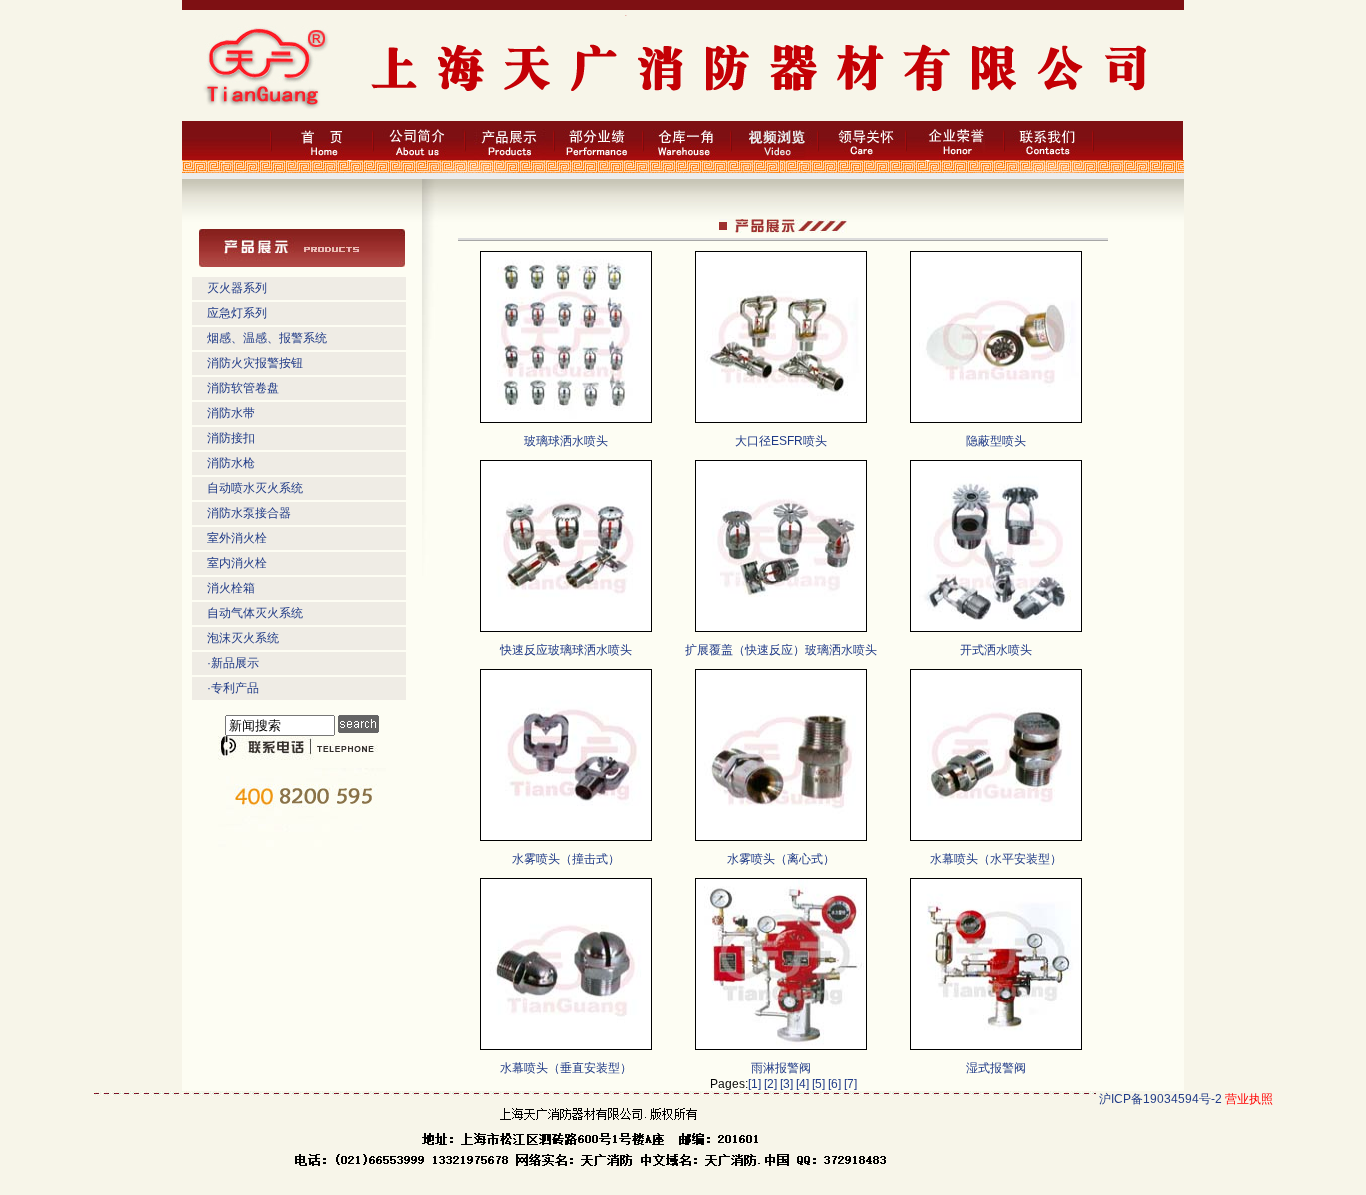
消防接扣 (231, 438)
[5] (818, 1084)
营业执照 (1249, 1099)
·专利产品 (233, 688)
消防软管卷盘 (243, 388)
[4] (802, 1084)
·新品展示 (233, 663)
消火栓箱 (231, 588)
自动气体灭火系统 (255, 613)
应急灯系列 (237, 313)
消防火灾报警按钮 (255, 363)
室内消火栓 (237, 563)
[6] (834, 1084)
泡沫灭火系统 (243, 638)
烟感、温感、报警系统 (267, 338)
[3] (786, 1084)
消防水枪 (231, 463)
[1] (754, 1084)
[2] (770, 1084)
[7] (850, 1084)
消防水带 (231, 413)
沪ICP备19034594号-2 (1160, 1099)
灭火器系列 (237, 288)
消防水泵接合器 (249, 513)
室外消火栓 (237, 538)
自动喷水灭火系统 (255, 488)
